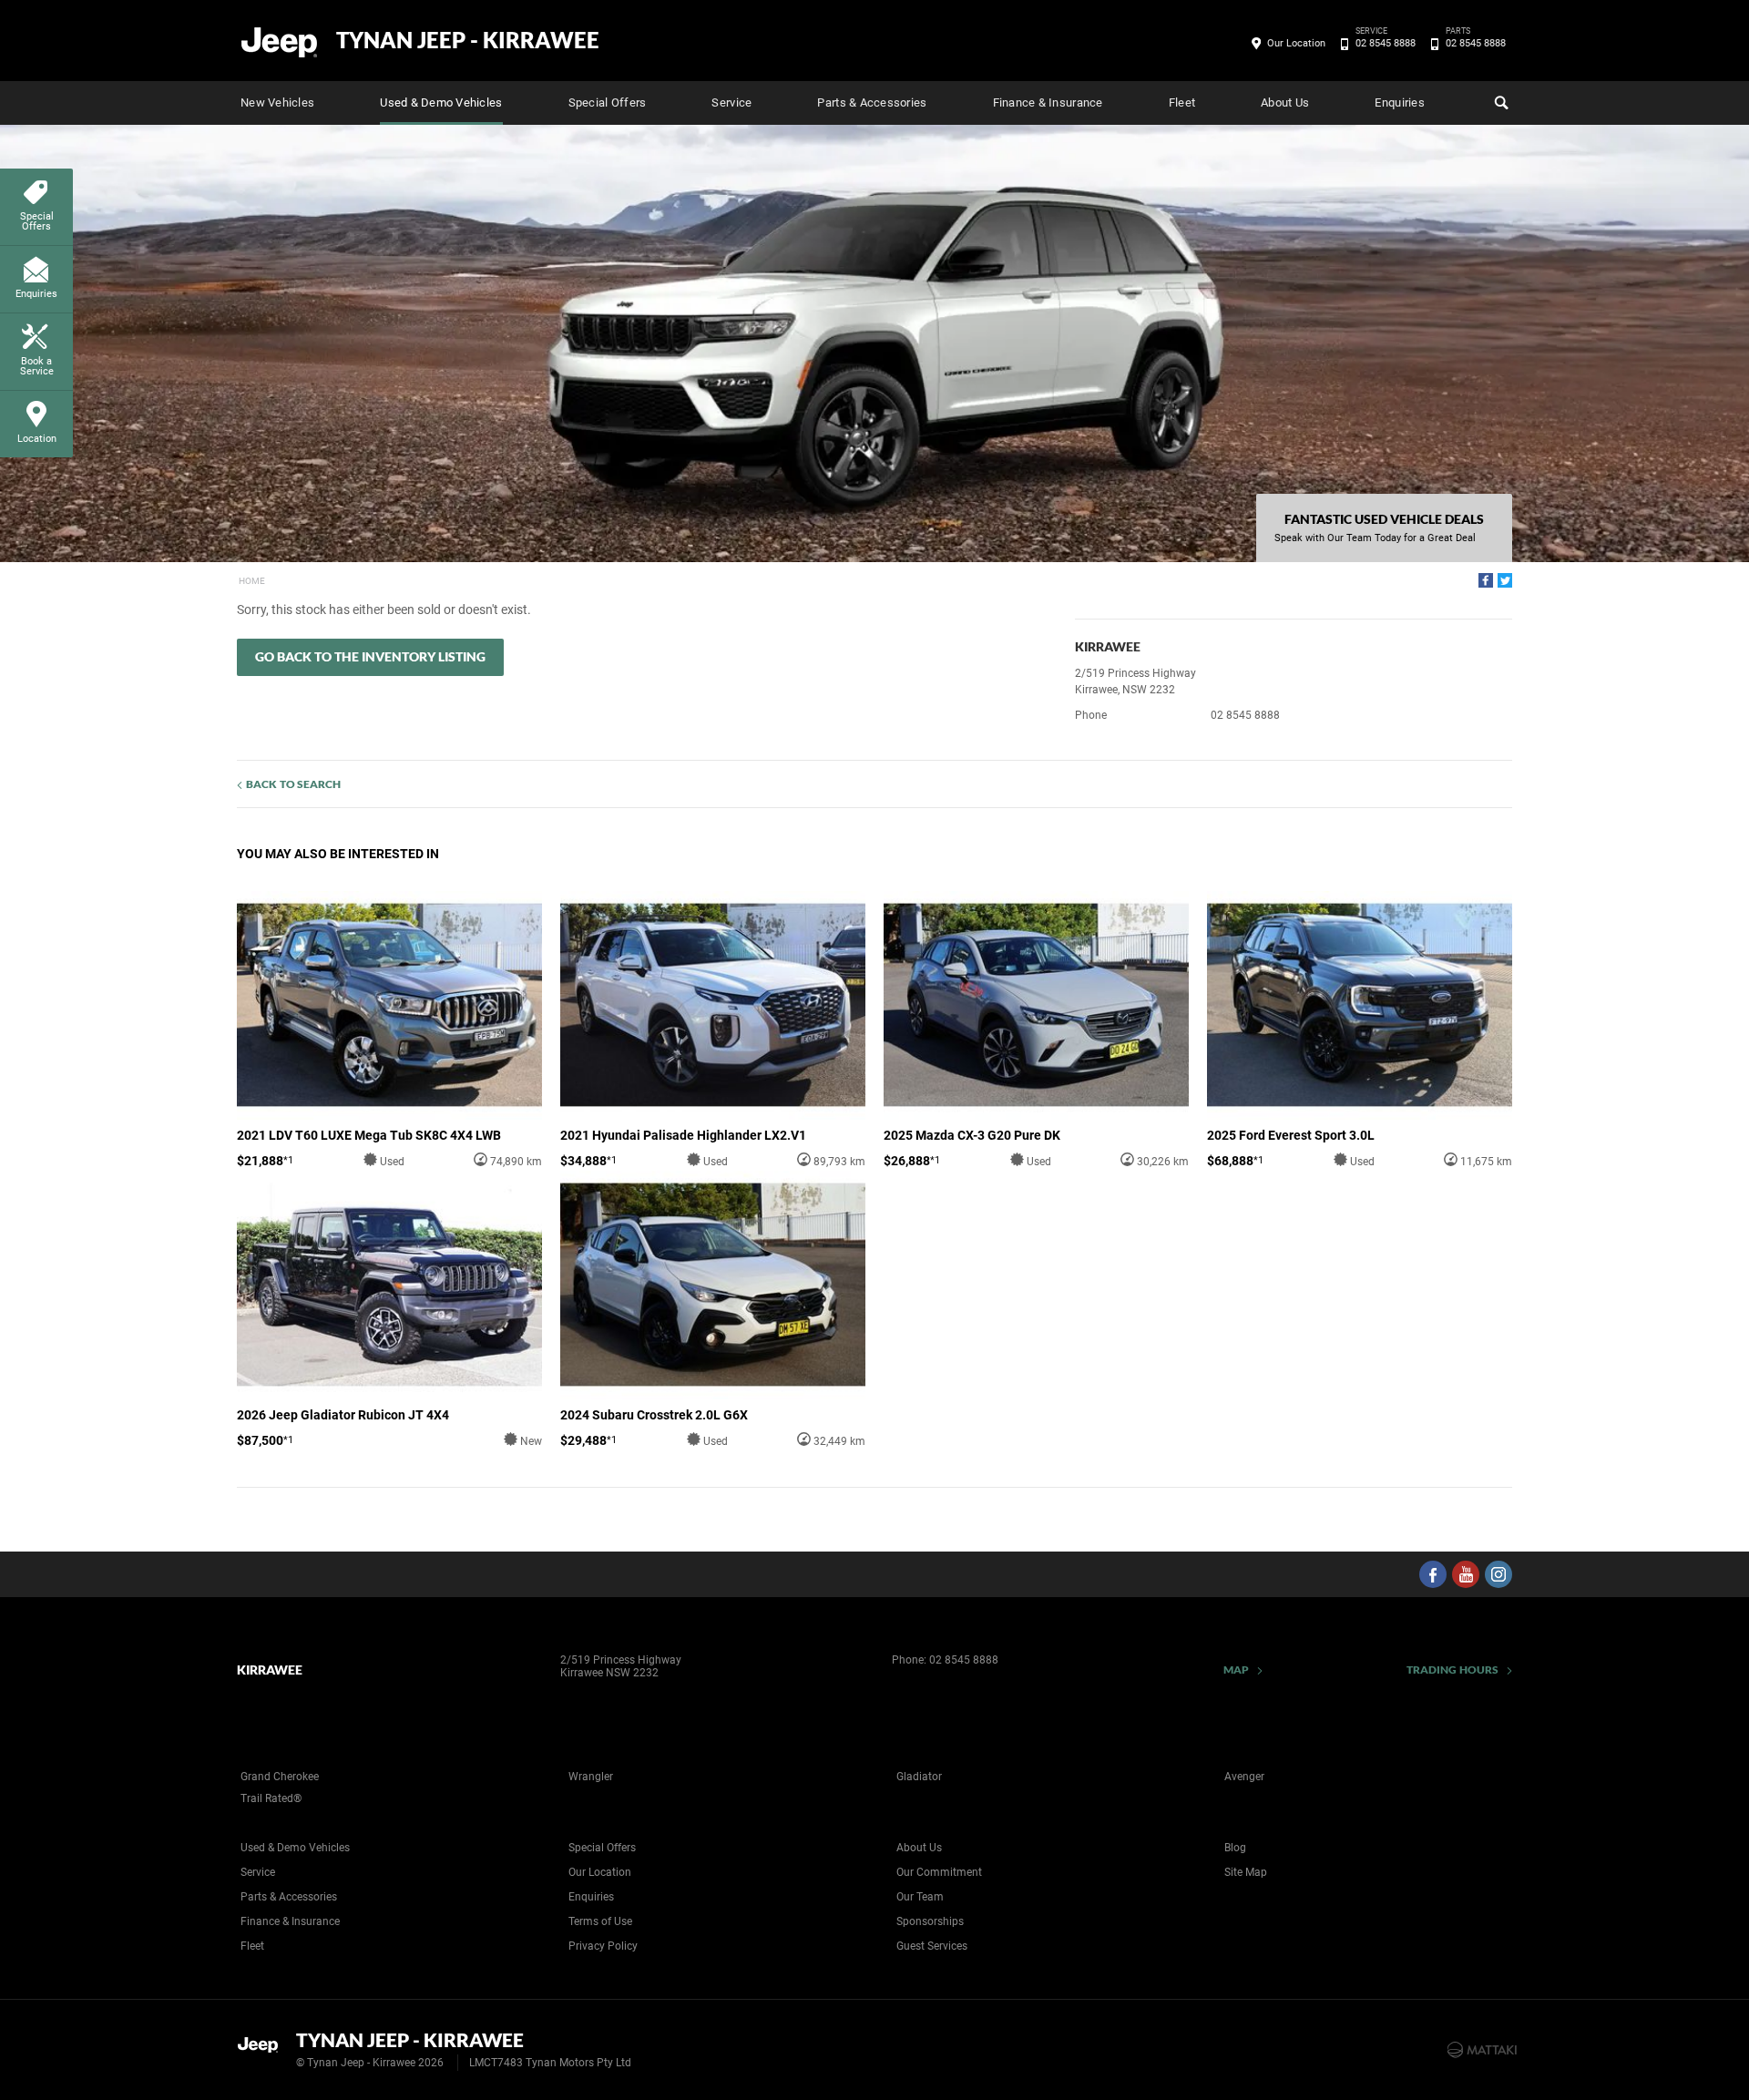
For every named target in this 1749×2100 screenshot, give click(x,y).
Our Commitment (939, 1872)
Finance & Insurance (1048, 102)
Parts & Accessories (872, 102)
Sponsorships (930, 1921)
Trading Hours (1452, 1670)
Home (252, 581)
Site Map (1246, 1872)
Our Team (920, 1897)
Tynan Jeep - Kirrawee (468, 40)
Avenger (1244, 1777)
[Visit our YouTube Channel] (1466, 1574)
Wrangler (591, 1777)
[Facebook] (1486, 580)
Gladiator (919, 1777)
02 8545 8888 (1386, 42)
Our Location (1296, 43)
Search (1499, 103)
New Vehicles (277, 102)
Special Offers (608, 102)
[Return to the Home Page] (263, 2048)
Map (1236, 1670)
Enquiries (1399, 102)
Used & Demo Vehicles (441, 102)
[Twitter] (1505, 580)
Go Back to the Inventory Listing (370, 656)
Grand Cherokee (280, 1777)
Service (731, 102)
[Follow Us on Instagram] (1498, 1574)
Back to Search (293, 784)
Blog (1235, 1848)
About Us (1285, 102)
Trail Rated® (271, 1798)
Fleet (1182, 102)
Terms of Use (600, 1921)
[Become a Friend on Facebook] (1433, 1574)
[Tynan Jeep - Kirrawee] (280, 41)
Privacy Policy (603, 1946)
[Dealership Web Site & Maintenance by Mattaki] (1482, 2050)
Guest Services (932, 1946)
